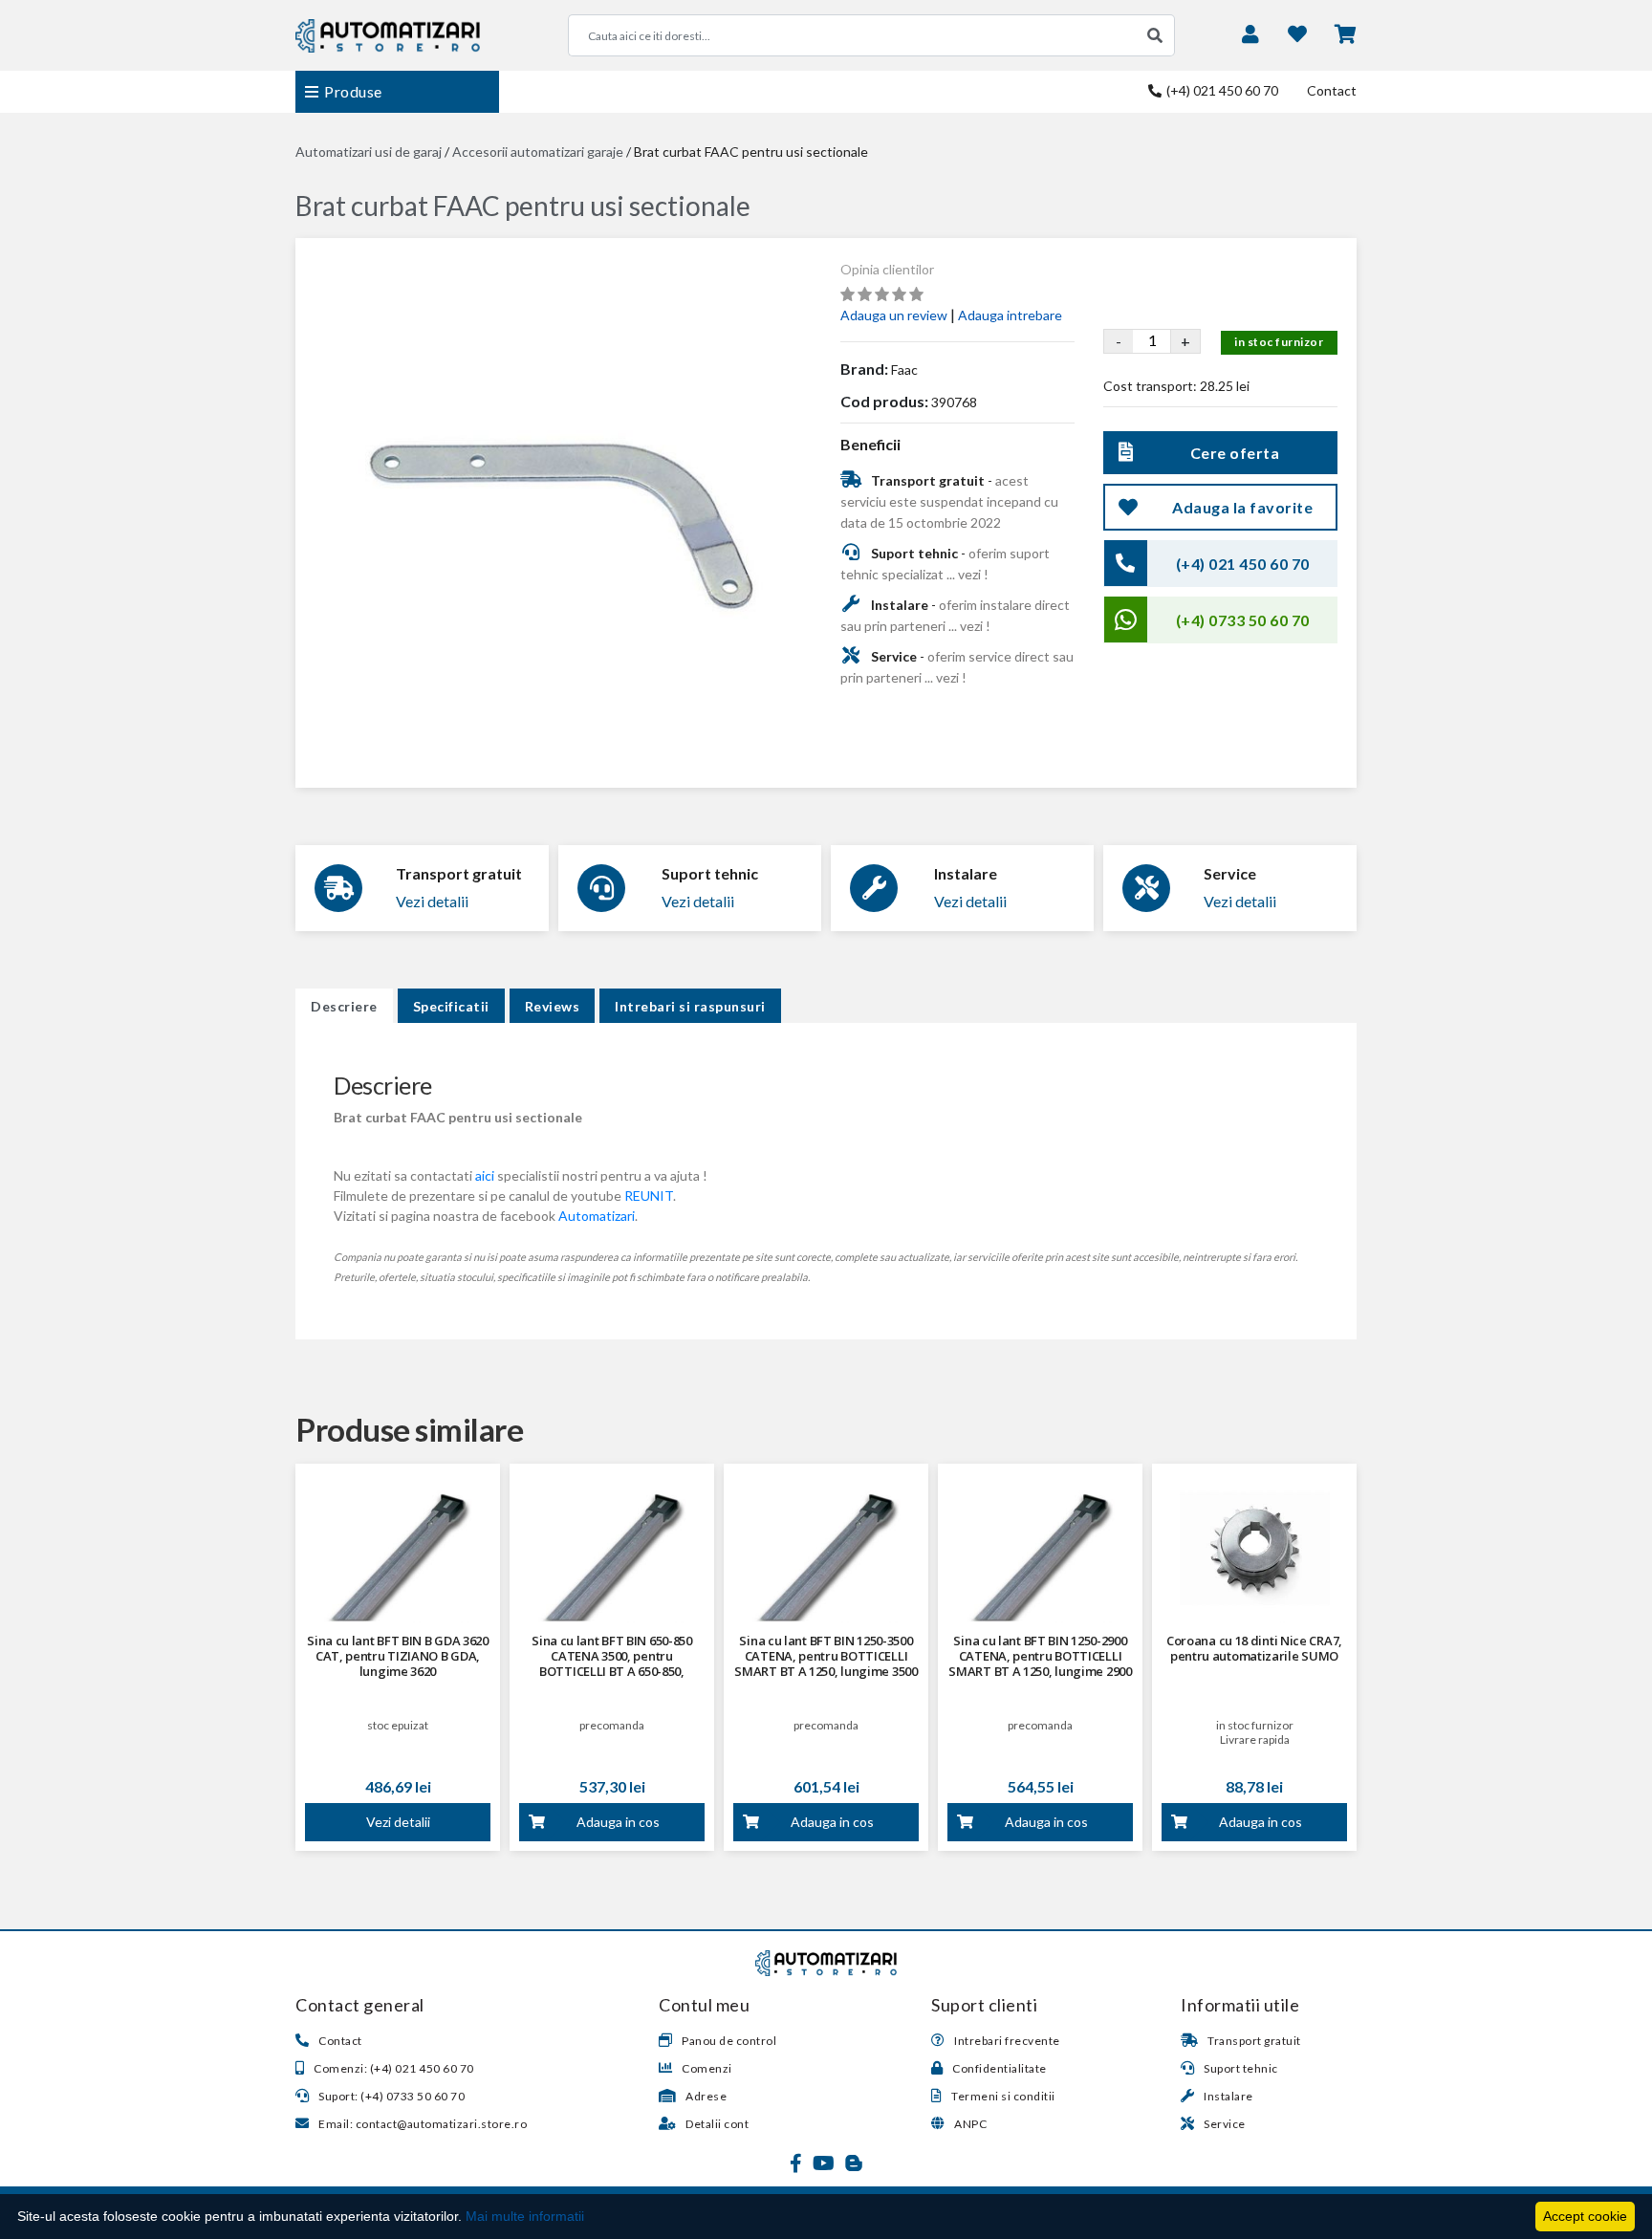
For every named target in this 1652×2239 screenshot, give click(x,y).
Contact (1332, 90)
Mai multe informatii (525, 2216)
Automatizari (597, 1216)
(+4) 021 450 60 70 (1221, 90)
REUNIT (649, 1196)
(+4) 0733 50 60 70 (1243, 620)
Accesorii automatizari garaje (538, 152)
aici (485, 1175)
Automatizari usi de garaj (369, 152)
